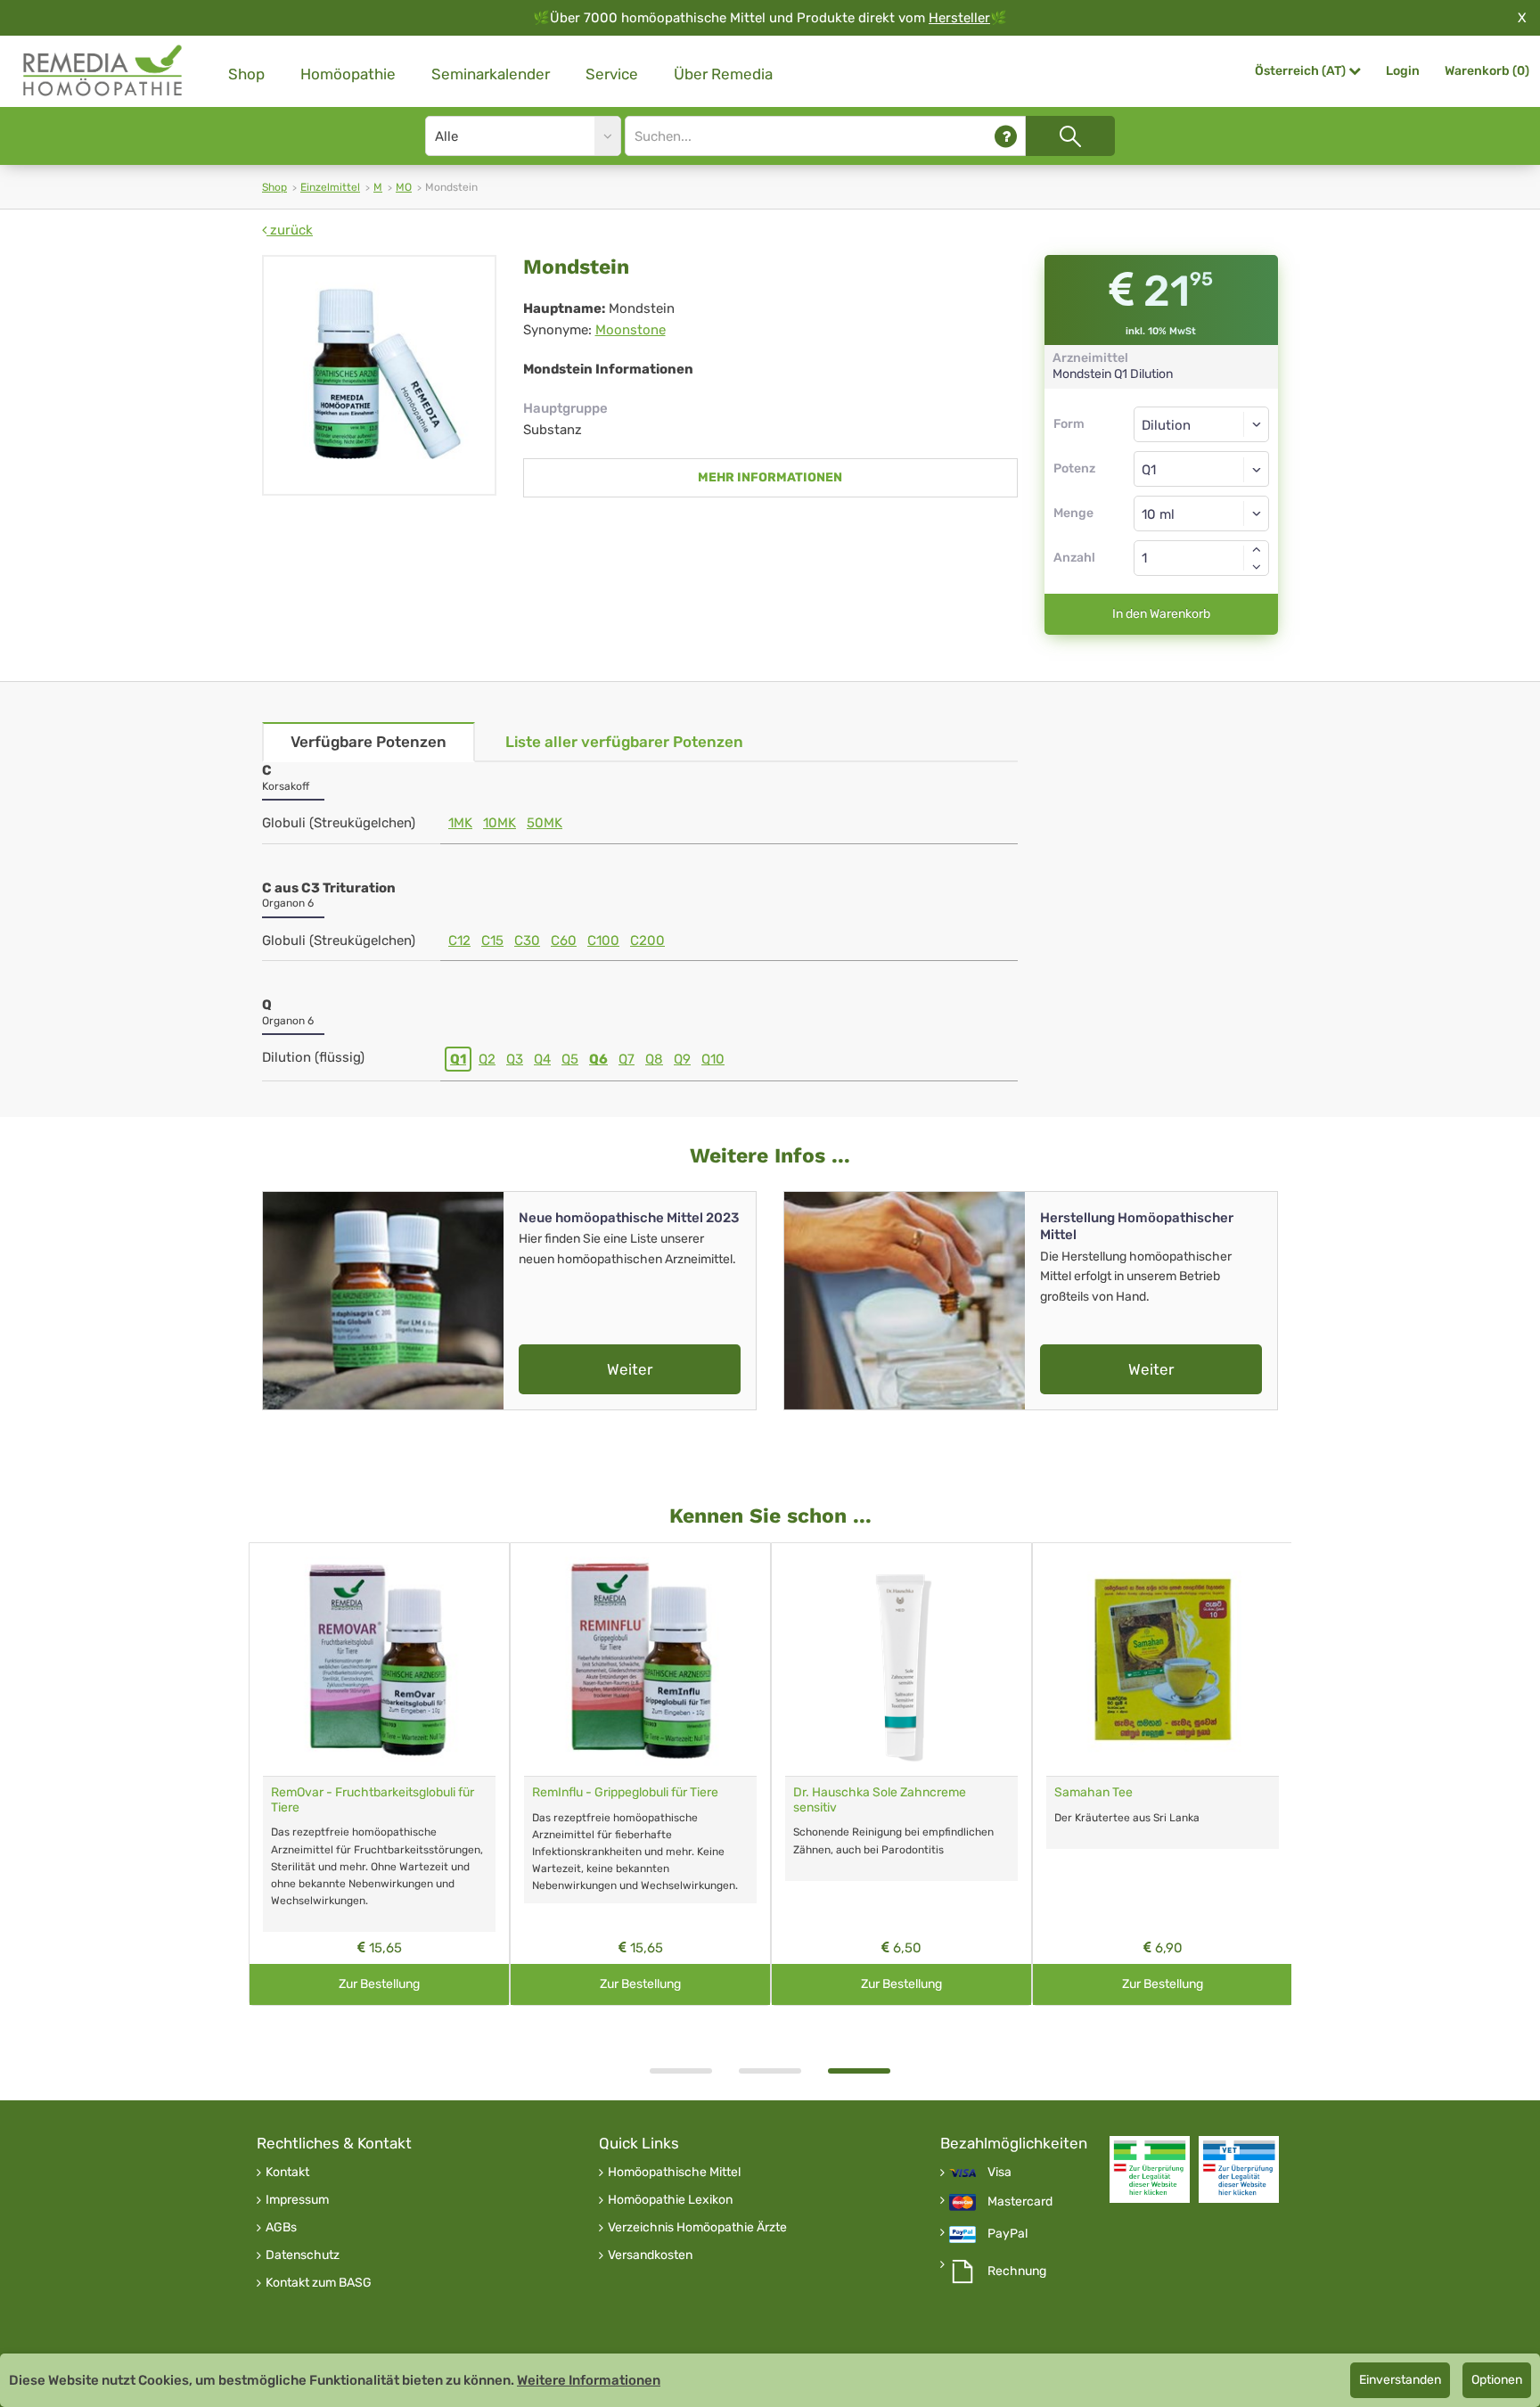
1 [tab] (681, 2071)
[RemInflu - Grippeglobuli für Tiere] (640, 1659)
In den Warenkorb (1161, 614)
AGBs (281, 2228)
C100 (603, 941)
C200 (647, 941)
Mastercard (1020, 2202)
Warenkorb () (1487, 71)
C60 (564, 941)
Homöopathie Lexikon (670, 2200)
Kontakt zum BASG (319, 2283)
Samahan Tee (1094, 1792)
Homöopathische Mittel (674, 2173)
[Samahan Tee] (1163, 1659)
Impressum (297, 2200)
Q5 (570, 1059)
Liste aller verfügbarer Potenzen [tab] (624, 742)
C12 (459, 941)
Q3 (515, 1059)
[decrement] (1257, 567)
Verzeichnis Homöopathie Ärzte (697, 2228)
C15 (492, 941)
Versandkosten (650, 2255)
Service (612, 74)
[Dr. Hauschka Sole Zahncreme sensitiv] (901, 1659)
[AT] (103, 71)
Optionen (1497, 2380)
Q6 (598, 1059)
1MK (460, 823)
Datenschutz (303, 2255)
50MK (545, 823)
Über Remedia (723, 74)
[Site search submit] (1070, 136)
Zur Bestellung (379, 1984)
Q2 (487, 1059)
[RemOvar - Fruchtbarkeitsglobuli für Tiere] (379, 1659)
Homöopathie (348, 74)
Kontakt (287, 2173)
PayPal (1008, 2234)
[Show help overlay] (1006, 136)
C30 (527, 941)
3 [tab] (859, 2071)
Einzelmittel (330, 187)
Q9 (682, 1059)
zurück (290, 230)
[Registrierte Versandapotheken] (1150, 2169)
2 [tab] (770, 2071)
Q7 (627, 1059)
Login (1403, 71)
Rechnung (1017, 2271)
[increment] (1257, 549)
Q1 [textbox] (1149, 470)
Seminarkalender (491, 74)
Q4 (542, 1059)
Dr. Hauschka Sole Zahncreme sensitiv (880, 1800)
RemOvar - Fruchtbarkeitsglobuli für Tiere (373, 1800)
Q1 (458, 1059)
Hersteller (959, 18)
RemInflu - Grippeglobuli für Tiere (625, 1792)
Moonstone (631, 330)
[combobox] (1202, 469)
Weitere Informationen (589, 2380)
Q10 (713, 1059)
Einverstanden (1400, 2380)
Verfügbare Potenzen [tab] (369, 742)
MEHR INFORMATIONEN (770, 477)
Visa (999, 2173)
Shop (246, 74)
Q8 (654, 1059)
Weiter (630, 1369)
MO (404, 187)
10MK (500, 823)
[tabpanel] (901, 1774)
